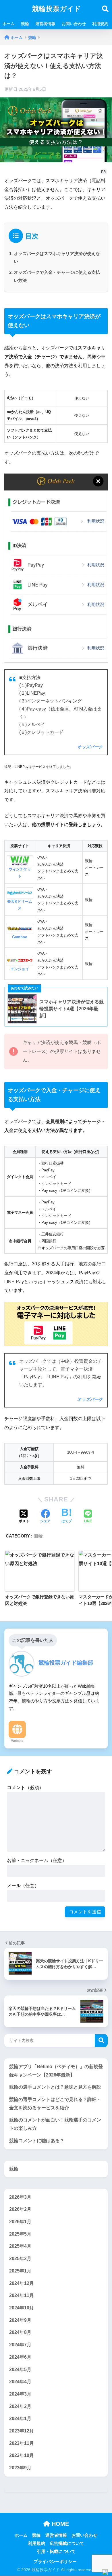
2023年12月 (22, 2431)
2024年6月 (20, 2357)
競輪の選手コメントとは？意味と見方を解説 (55, 2087)
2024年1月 (20, 2418)
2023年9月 (20, 2468)
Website (17, 1741)
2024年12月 (22, 2283)
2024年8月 (20, 2332)
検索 (101, 2041)
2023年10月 (22, 2455)
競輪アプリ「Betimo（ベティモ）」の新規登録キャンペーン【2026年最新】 (56, 2071)
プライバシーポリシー (55, 2562)
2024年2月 (20, 2406)
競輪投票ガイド (57, 9)
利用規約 (100, 24)
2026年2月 (20, 2209)
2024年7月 (20, 2345)
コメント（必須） (25, 1788)
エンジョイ (20, 969)
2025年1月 (20, 2271)
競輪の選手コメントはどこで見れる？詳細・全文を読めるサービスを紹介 (55, 2104)
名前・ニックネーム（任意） (37, 1860)
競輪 (25, 24)
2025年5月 (20, 2234)
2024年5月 (20, 2369)
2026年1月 (20, 2222)
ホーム (9, 24)
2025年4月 (20, 2246)
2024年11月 (22, 2295)
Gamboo (20, 937)
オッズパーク (90, 747)
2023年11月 (22, 2443)
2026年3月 (20, 2197)
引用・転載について (56, 2551)
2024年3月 (20, 2394)
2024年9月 (20, 2320)
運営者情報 (45, 24)
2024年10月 (22, 2308)
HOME (59, 2524)
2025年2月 (20, 2259)
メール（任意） (23, 1886)
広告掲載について (67, 2543)
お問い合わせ (74, 24)
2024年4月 (20, 2382)
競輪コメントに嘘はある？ (37, 2141)
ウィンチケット (20, 873)
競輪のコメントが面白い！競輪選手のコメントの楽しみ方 (55, 2124)
